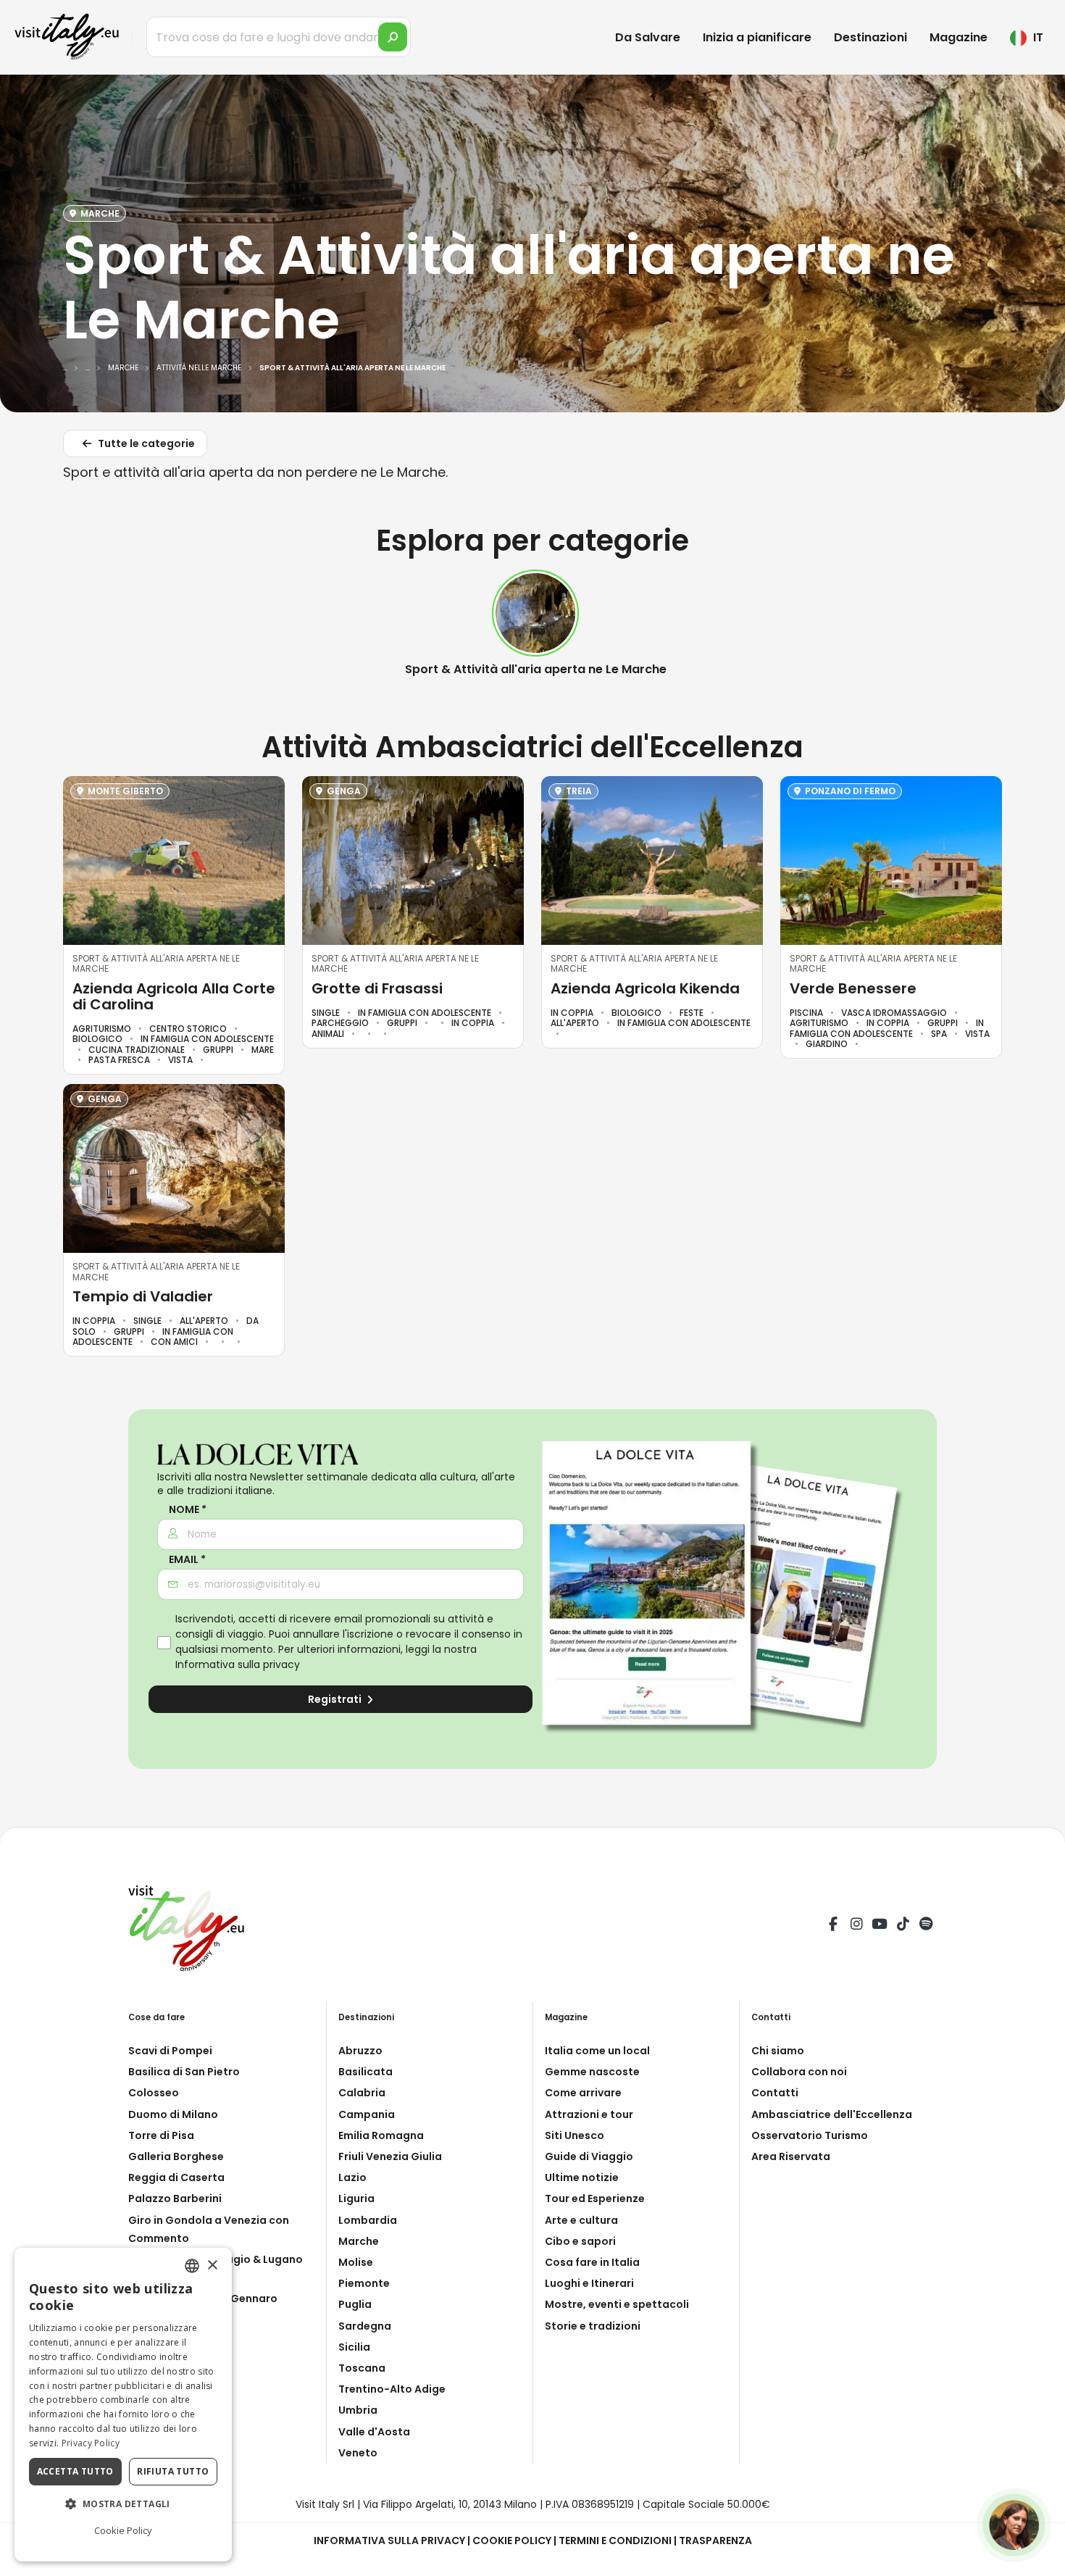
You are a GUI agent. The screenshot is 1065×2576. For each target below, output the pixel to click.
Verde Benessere (853, 988)
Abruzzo (360, 2051)
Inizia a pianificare (757, 37)
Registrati (336, 1699)
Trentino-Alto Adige (392, 2389)
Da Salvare (648, 37)
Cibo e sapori (580, 2241)
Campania (367, 2114)
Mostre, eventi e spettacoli (617, 2304)
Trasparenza (715, 2540)
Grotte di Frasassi (377, 988)
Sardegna (365, 2326)
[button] (123, 2504)
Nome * (188, 1510)
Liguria (356, 2198)
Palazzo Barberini (175, 2198)
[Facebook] (833, 1926)
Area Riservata (791, 2156)
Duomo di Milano (173, 2114)
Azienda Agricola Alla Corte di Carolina (174, 996)
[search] (393, 37)
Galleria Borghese (176, 2156)
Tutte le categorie (145, 443)
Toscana (362, 2368)
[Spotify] (926, 1926)
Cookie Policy (512, 2540)
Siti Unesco (575, 2135)
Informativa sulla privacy (238, 1664)
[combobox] (192, 2266)
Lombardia (368, 2220)
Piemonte (364, 2283)
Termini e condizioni (615, 2540)
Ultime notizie (582, 2177)
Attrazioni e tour (589, 2114)
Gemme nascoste (592, 2072)
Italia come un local (597, 2051)
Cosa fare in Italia (592, 2262)
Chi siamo (778, 2051)
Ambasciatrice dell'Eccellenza (832, 2114)
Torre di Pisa (161, 2135)
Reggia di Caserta (176, 2177)
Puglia (355, 2304)
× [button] (212, 2265)
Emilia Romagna (381, 2135)
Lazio (352, 2177)
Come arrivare (583, 2093)
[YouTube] (880, 1926)
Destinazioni (870, 37)
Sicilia (354, 2347)
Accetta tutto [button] (75, 2471)
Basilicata (366, 2072)
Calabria (362, 2093)
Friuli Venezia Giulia (390, 2156)
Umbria (358, 2410)
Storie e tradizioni (593, 2326)
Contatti (775, 2093)
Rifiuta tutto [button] (173, 2471)
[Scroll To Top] (1040, 2560)
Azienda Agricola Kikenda (645, 988)
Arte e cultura (581, 2220)
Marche (359, 2241)
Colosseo (154, 2093)
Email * (187, 1560)
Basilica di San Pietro (184, 2072)
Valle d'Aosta (374, 2432)
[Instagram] (856, 1926)
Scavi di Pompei (170, 2051)
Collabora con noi (799, 2072)
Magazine (958, 37)
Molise (356, 2262)
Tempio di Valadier (143, 1296)
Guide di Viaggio (589, 2156)
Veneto (358, 2453)
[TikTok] (903, 1926)
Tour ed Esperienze (595, 2198)
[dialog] (123, 2405)
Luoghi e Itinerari (589, 2283)
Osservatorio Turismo (810, 2135)
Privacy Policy (91, 2443)
